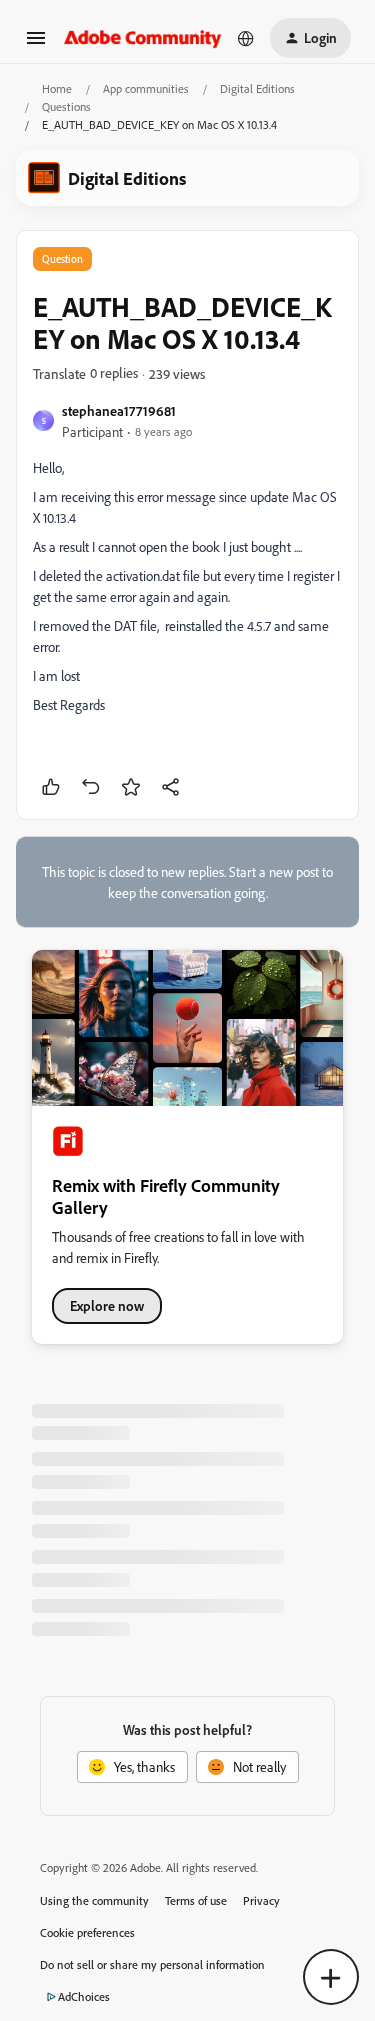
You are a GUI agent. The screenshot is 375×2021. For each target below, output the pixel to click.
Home (57, 88)
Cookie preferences (87, 1932)
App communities (146, 88)
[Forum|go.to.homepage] (143, 37)
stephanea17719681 (119, 410)
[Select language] (246, 38)
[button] (36, 44)
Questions (66, 106)
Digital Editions (257, 88)
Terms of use (196, 1900)
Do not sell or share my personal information (152, 1964)
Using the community (94, 1900)
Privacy (261, 1900)
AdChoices (84, 1996)
